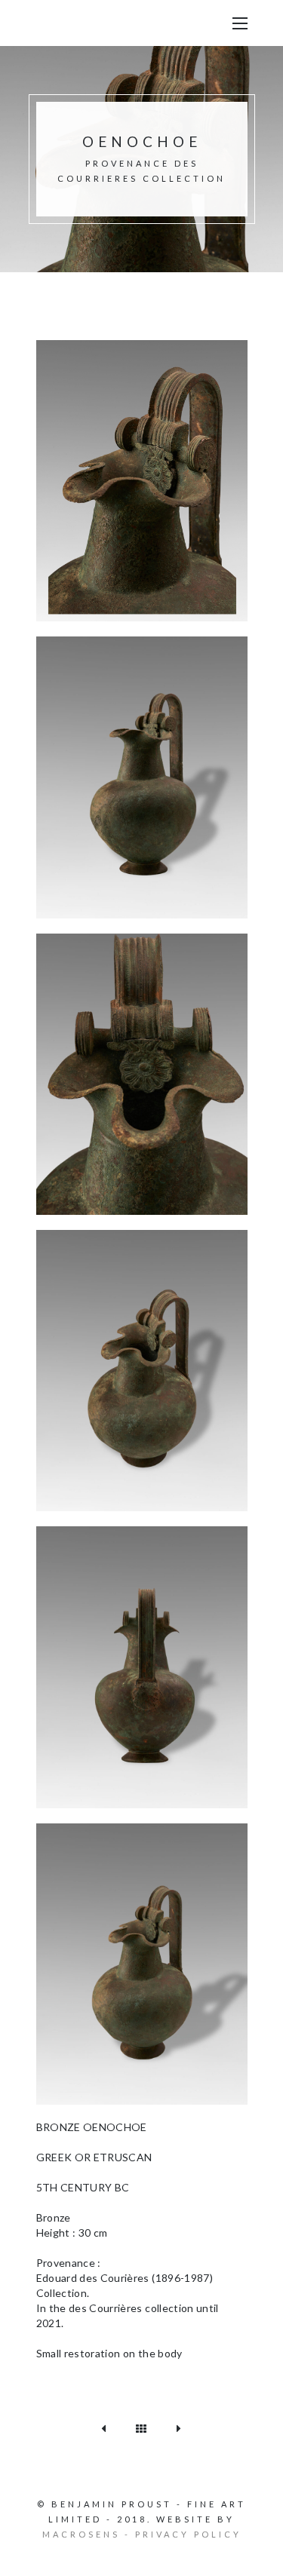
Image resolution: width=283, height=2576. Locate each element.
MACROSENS (81, 2534)
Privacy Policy (188, 2534)
